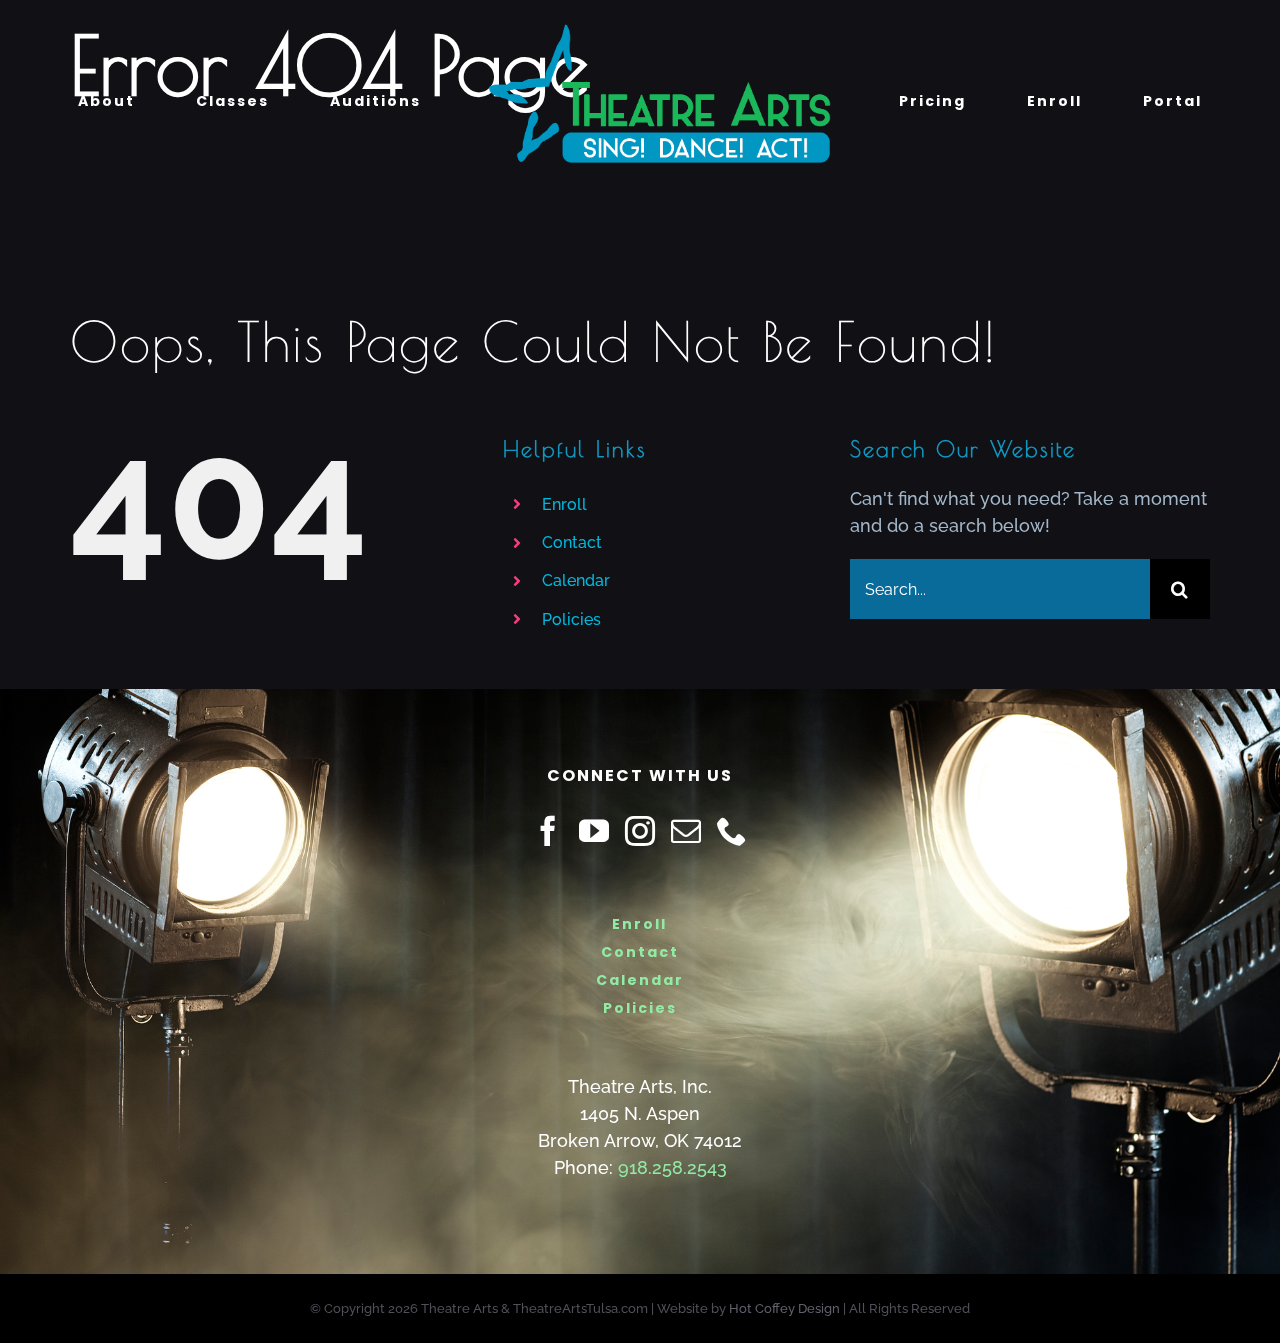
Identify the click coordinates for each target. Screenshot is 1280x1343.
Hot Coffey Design (784, 1308)
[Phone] (732, 831)
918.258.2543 (672, 1167)
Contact (572, 542)
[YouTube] (594, 831)
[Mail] (686, 831)
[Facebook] (548, 831)
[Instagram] (640, 831)
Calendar (576, 580)
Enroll (564, 504)
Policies (571, 619)
